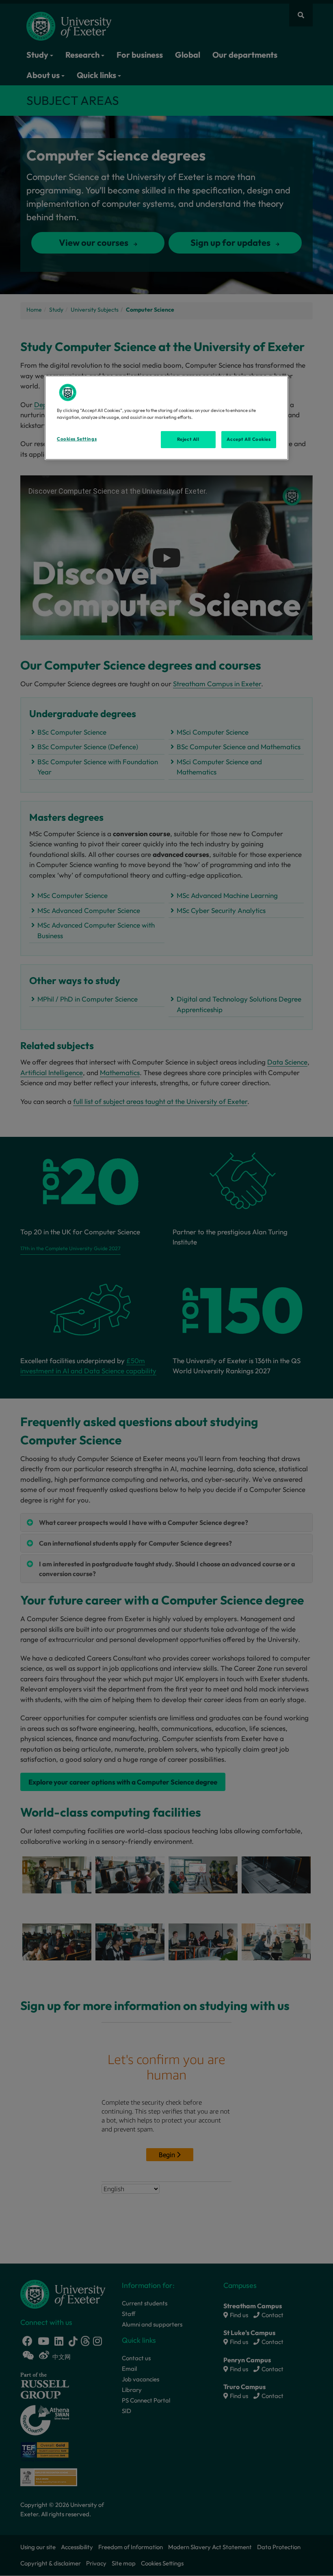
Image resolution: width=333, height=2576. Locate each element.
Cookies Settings (77, 439)
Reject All (188, 439)
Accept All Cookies (249, 439)
